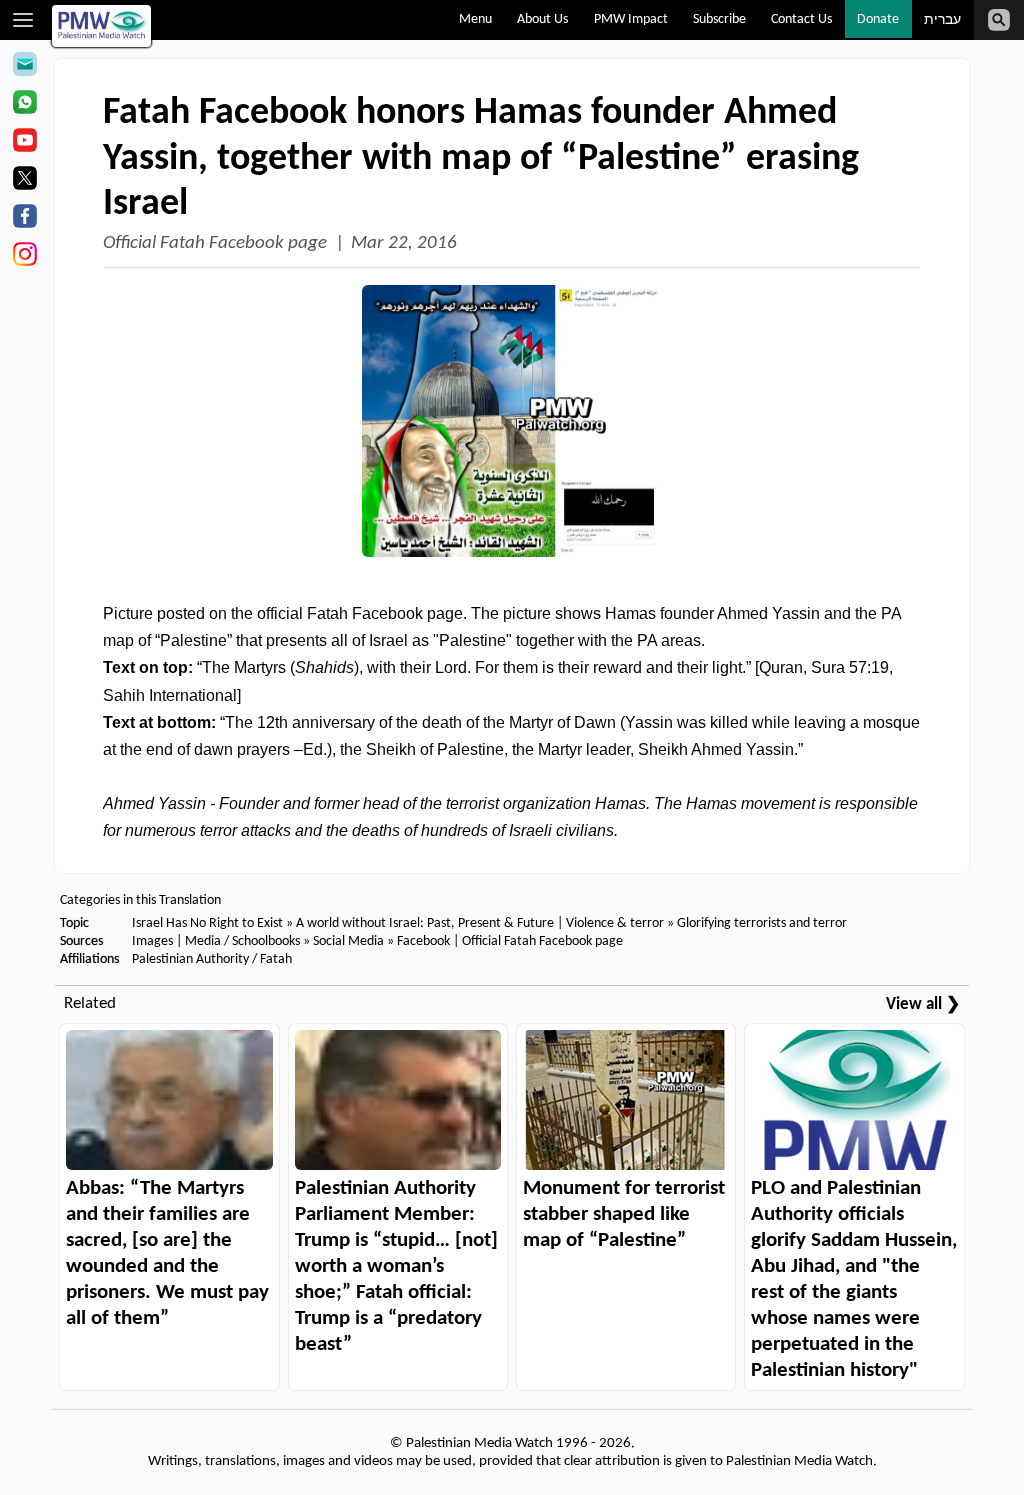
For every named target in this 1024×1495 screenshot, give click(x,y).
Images (152, 941)
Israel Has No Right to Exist (207, 923)
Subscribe (719, 19)
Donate (878, 19)
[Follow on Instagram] (24, 257)
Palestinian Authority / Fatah (212, 959)
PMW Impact (631, 19)
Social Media (348, 941)
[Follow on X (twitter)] (24, 181)
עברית (942, 20)
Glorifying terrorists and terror (762, 923)
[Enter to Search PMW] (999, 20)
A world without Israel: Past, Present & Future (425, 923)
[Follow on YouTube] (24, 143)
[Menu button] (23, 20)
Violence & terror (615, 923)
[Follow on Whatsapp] (24, 105)
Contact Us (801, 19)
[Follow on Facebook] (24, 219)
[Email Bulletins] (24, 67)
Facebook (423, 941)
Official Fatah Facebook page (215, 243)
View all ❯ (923, 1004)
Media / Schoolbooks (242, 941)
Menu (475, 19)
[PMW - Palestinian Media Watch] (101, 26)
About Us (542, 19)
